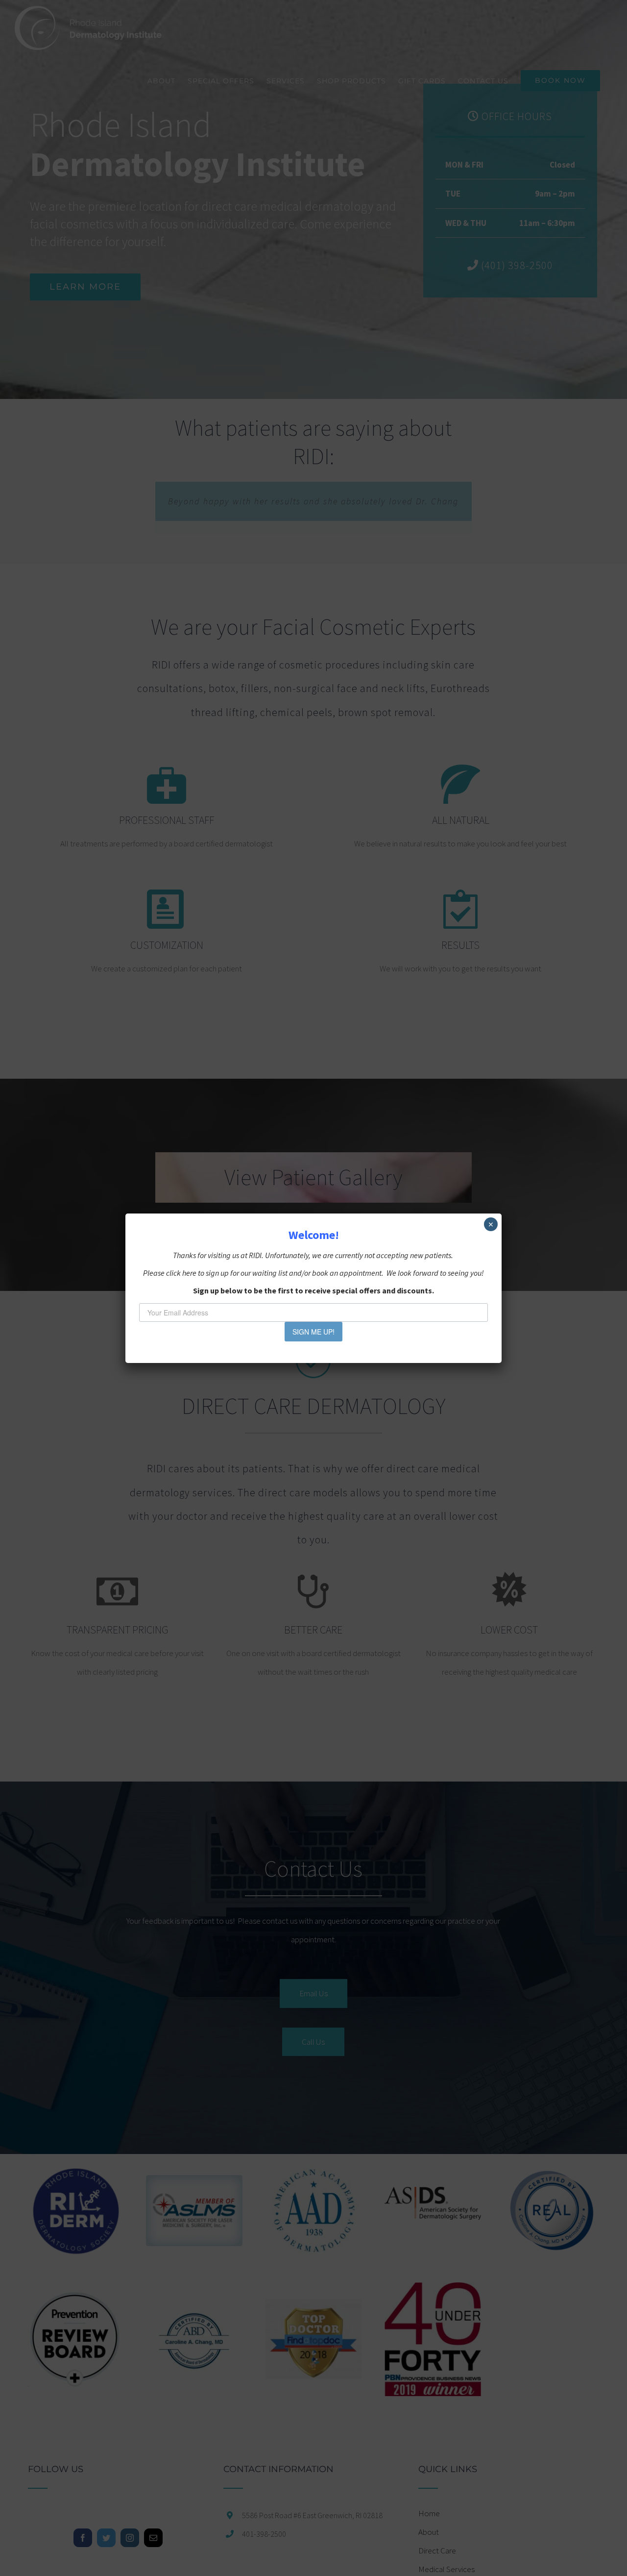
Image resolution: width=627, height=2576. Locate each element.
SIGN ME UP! (313, 1332)
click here (181, 1273)
